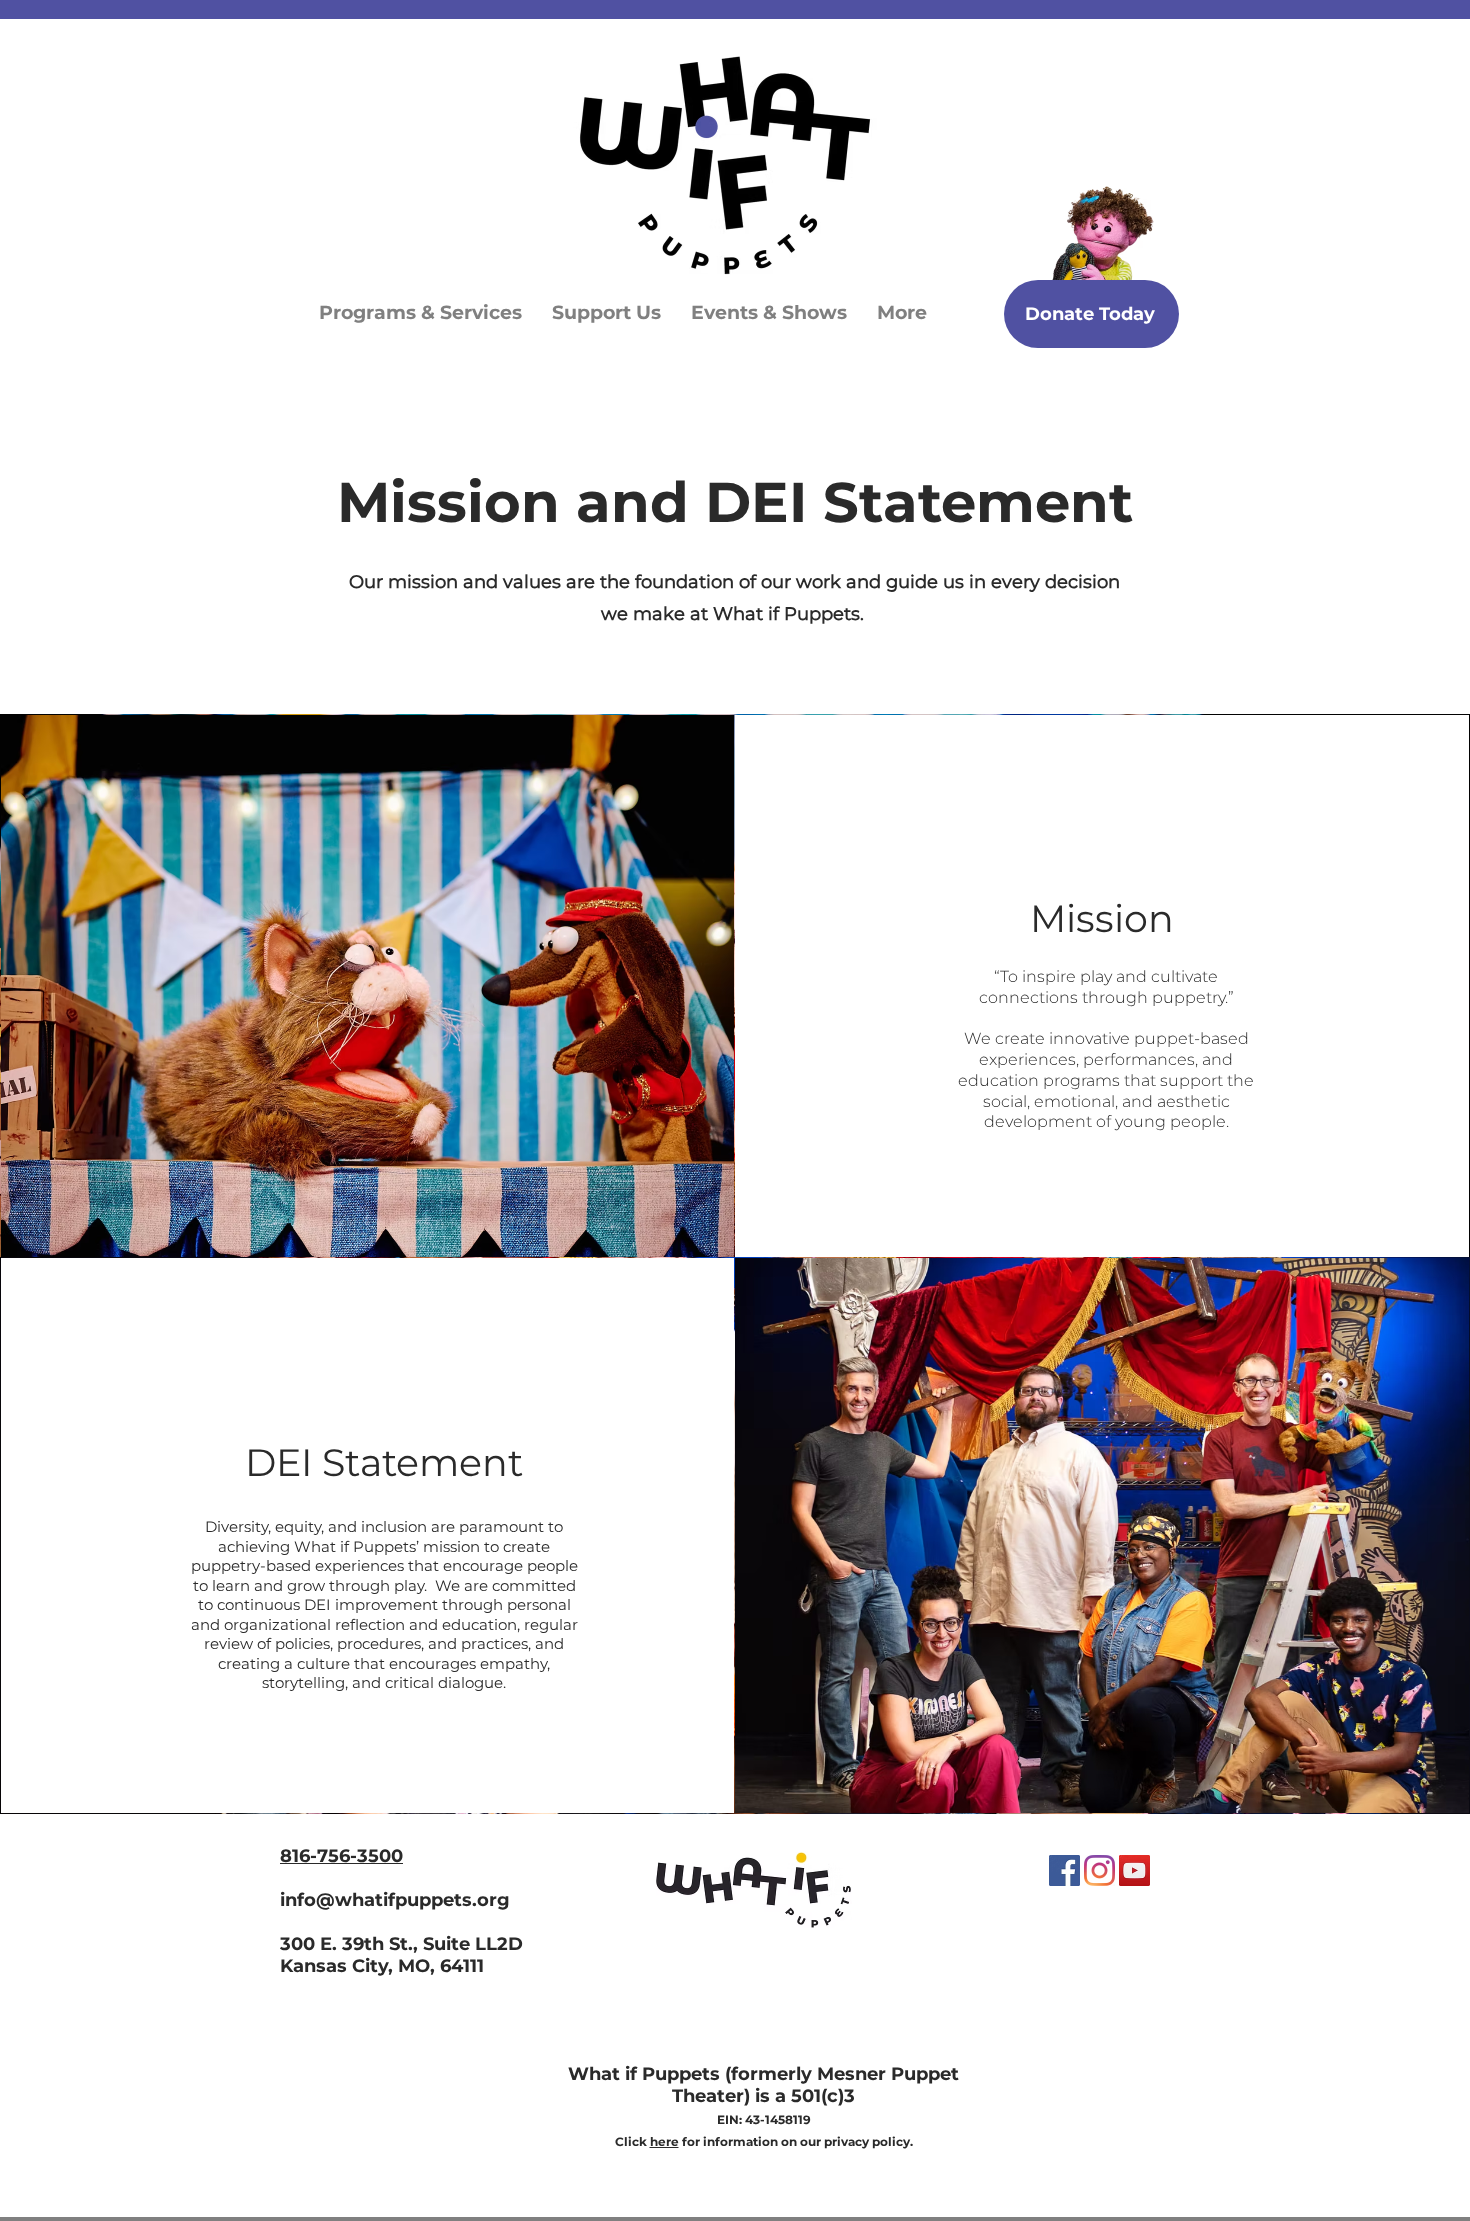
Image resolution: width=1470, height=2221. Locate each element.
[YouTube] (1134, 1870)
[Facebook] (1064, 1870)
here (664, 2141)
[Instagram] (1099, 1870)
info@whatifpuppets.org (395, 1900)
